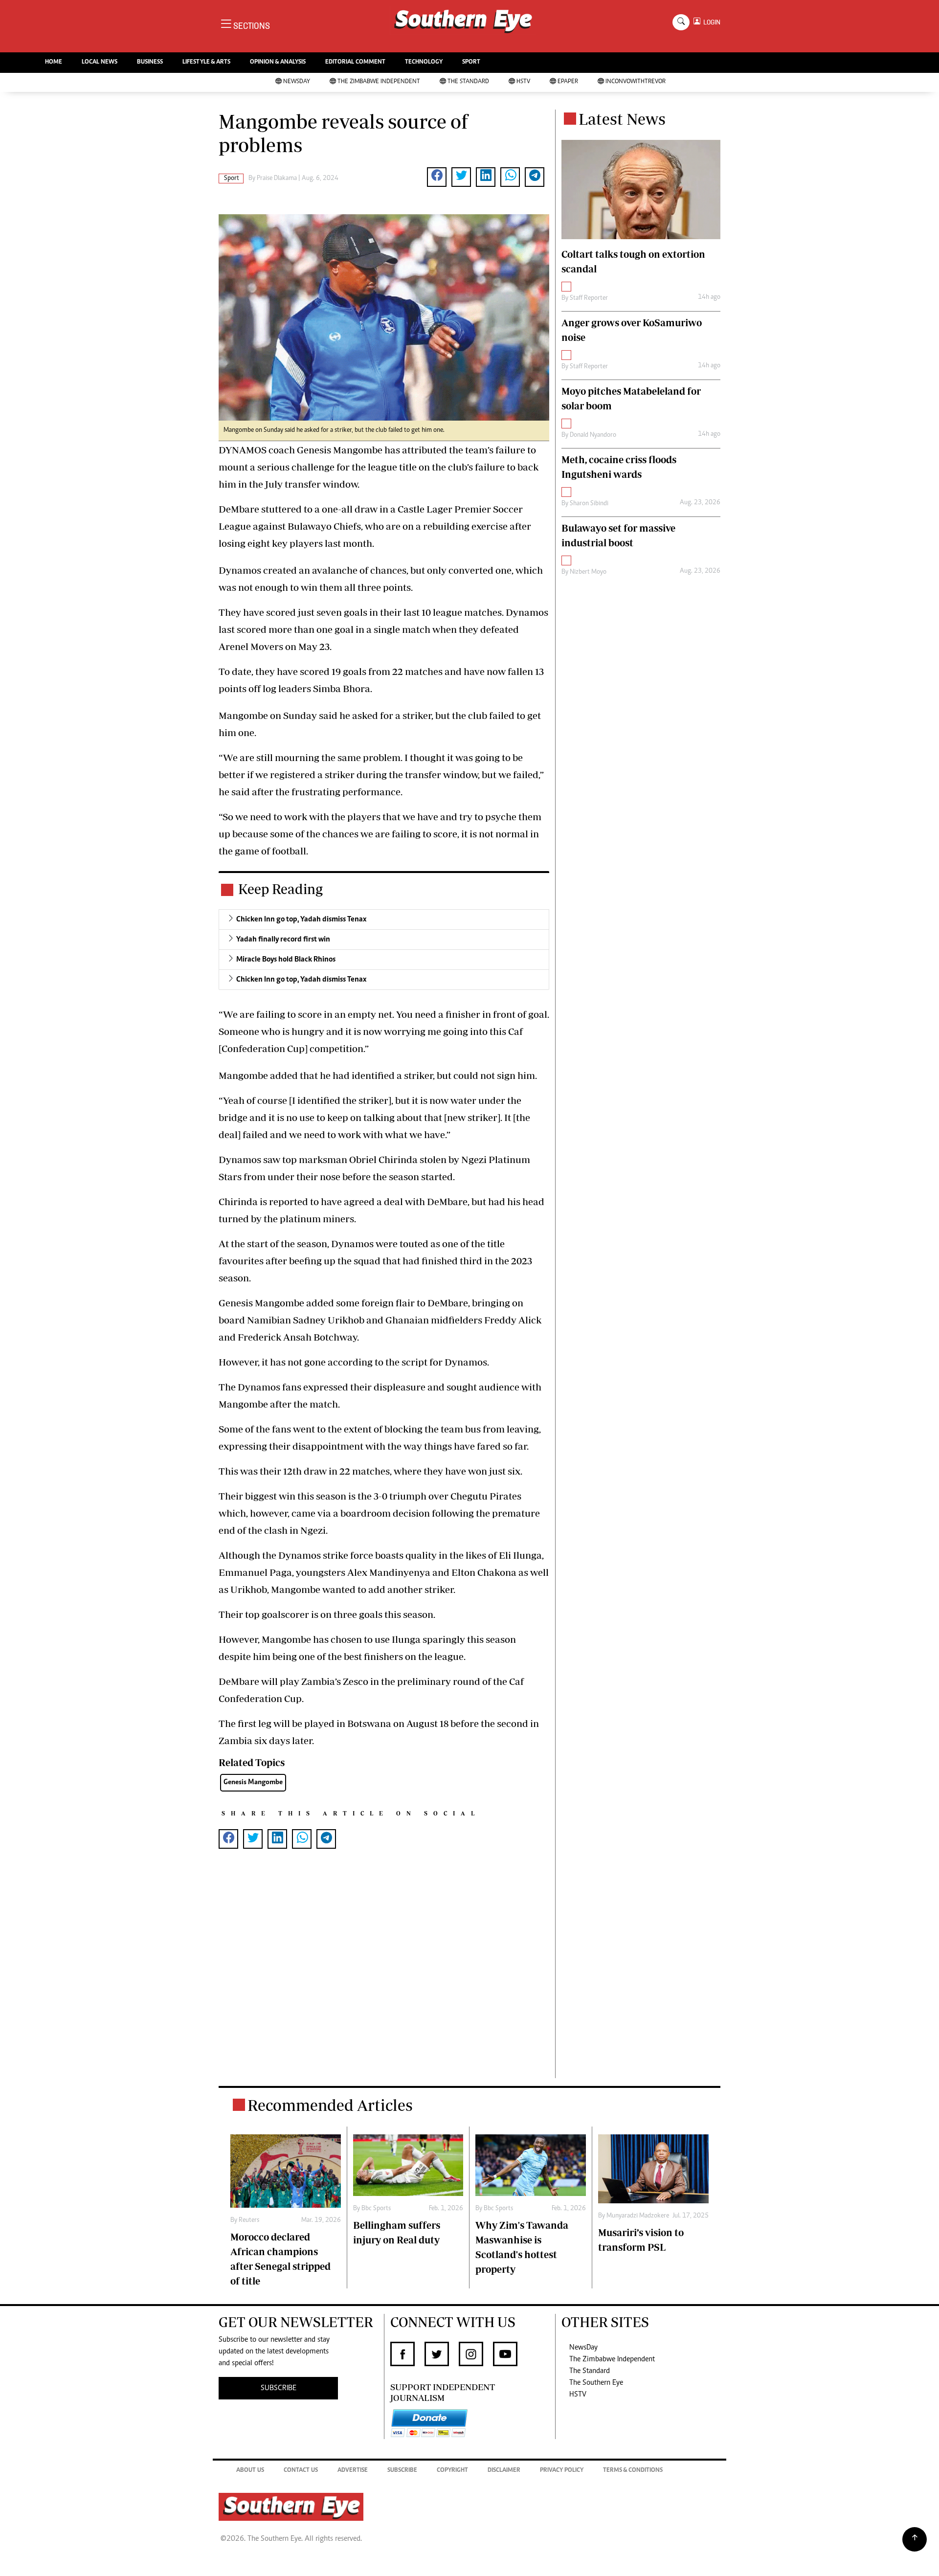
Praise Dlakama (277, 179)
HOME (54, 62)
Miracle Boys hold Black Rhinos (286, 960)
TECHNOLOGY (424, 62)
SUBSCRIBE (279, 2388)
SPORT (471, 62)
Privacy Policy (562, 2471)
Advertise (353, 2471)
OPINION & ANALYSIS (278, 62)
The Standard (468, 82)
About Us (250, 2471)
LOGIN (710, 22)
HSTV (523, 82)
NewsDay (297, 82)
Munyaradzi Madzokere (638, 2216)
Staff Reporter (589, 298)
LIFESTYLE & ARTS (206, 62)
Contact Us (301, 2471)
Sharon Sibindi (589, 504)
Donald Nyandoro (593, 435)
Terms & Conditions (633, 2471)
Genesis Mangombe (253, 1782)
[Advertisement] (384, 1979)
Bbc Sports (376, 2209)
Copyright (452, 2471)
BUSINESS (150, 62)
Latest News (622, 119)
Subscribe (402, 2471)
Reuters (249, 2220)
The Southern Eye (596, 2383)
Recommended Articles (330, 2105)
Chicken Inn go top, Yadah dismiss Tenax (301, 919)
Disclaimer (504, 2471)
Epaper (568, 82)
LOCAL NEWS (100, 62)
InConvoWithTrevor (636, 82)
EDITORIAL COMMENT (355, 62)
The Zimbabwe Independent (379, 82)
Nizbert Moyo (588, 572)
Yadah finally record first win (283, 940)
